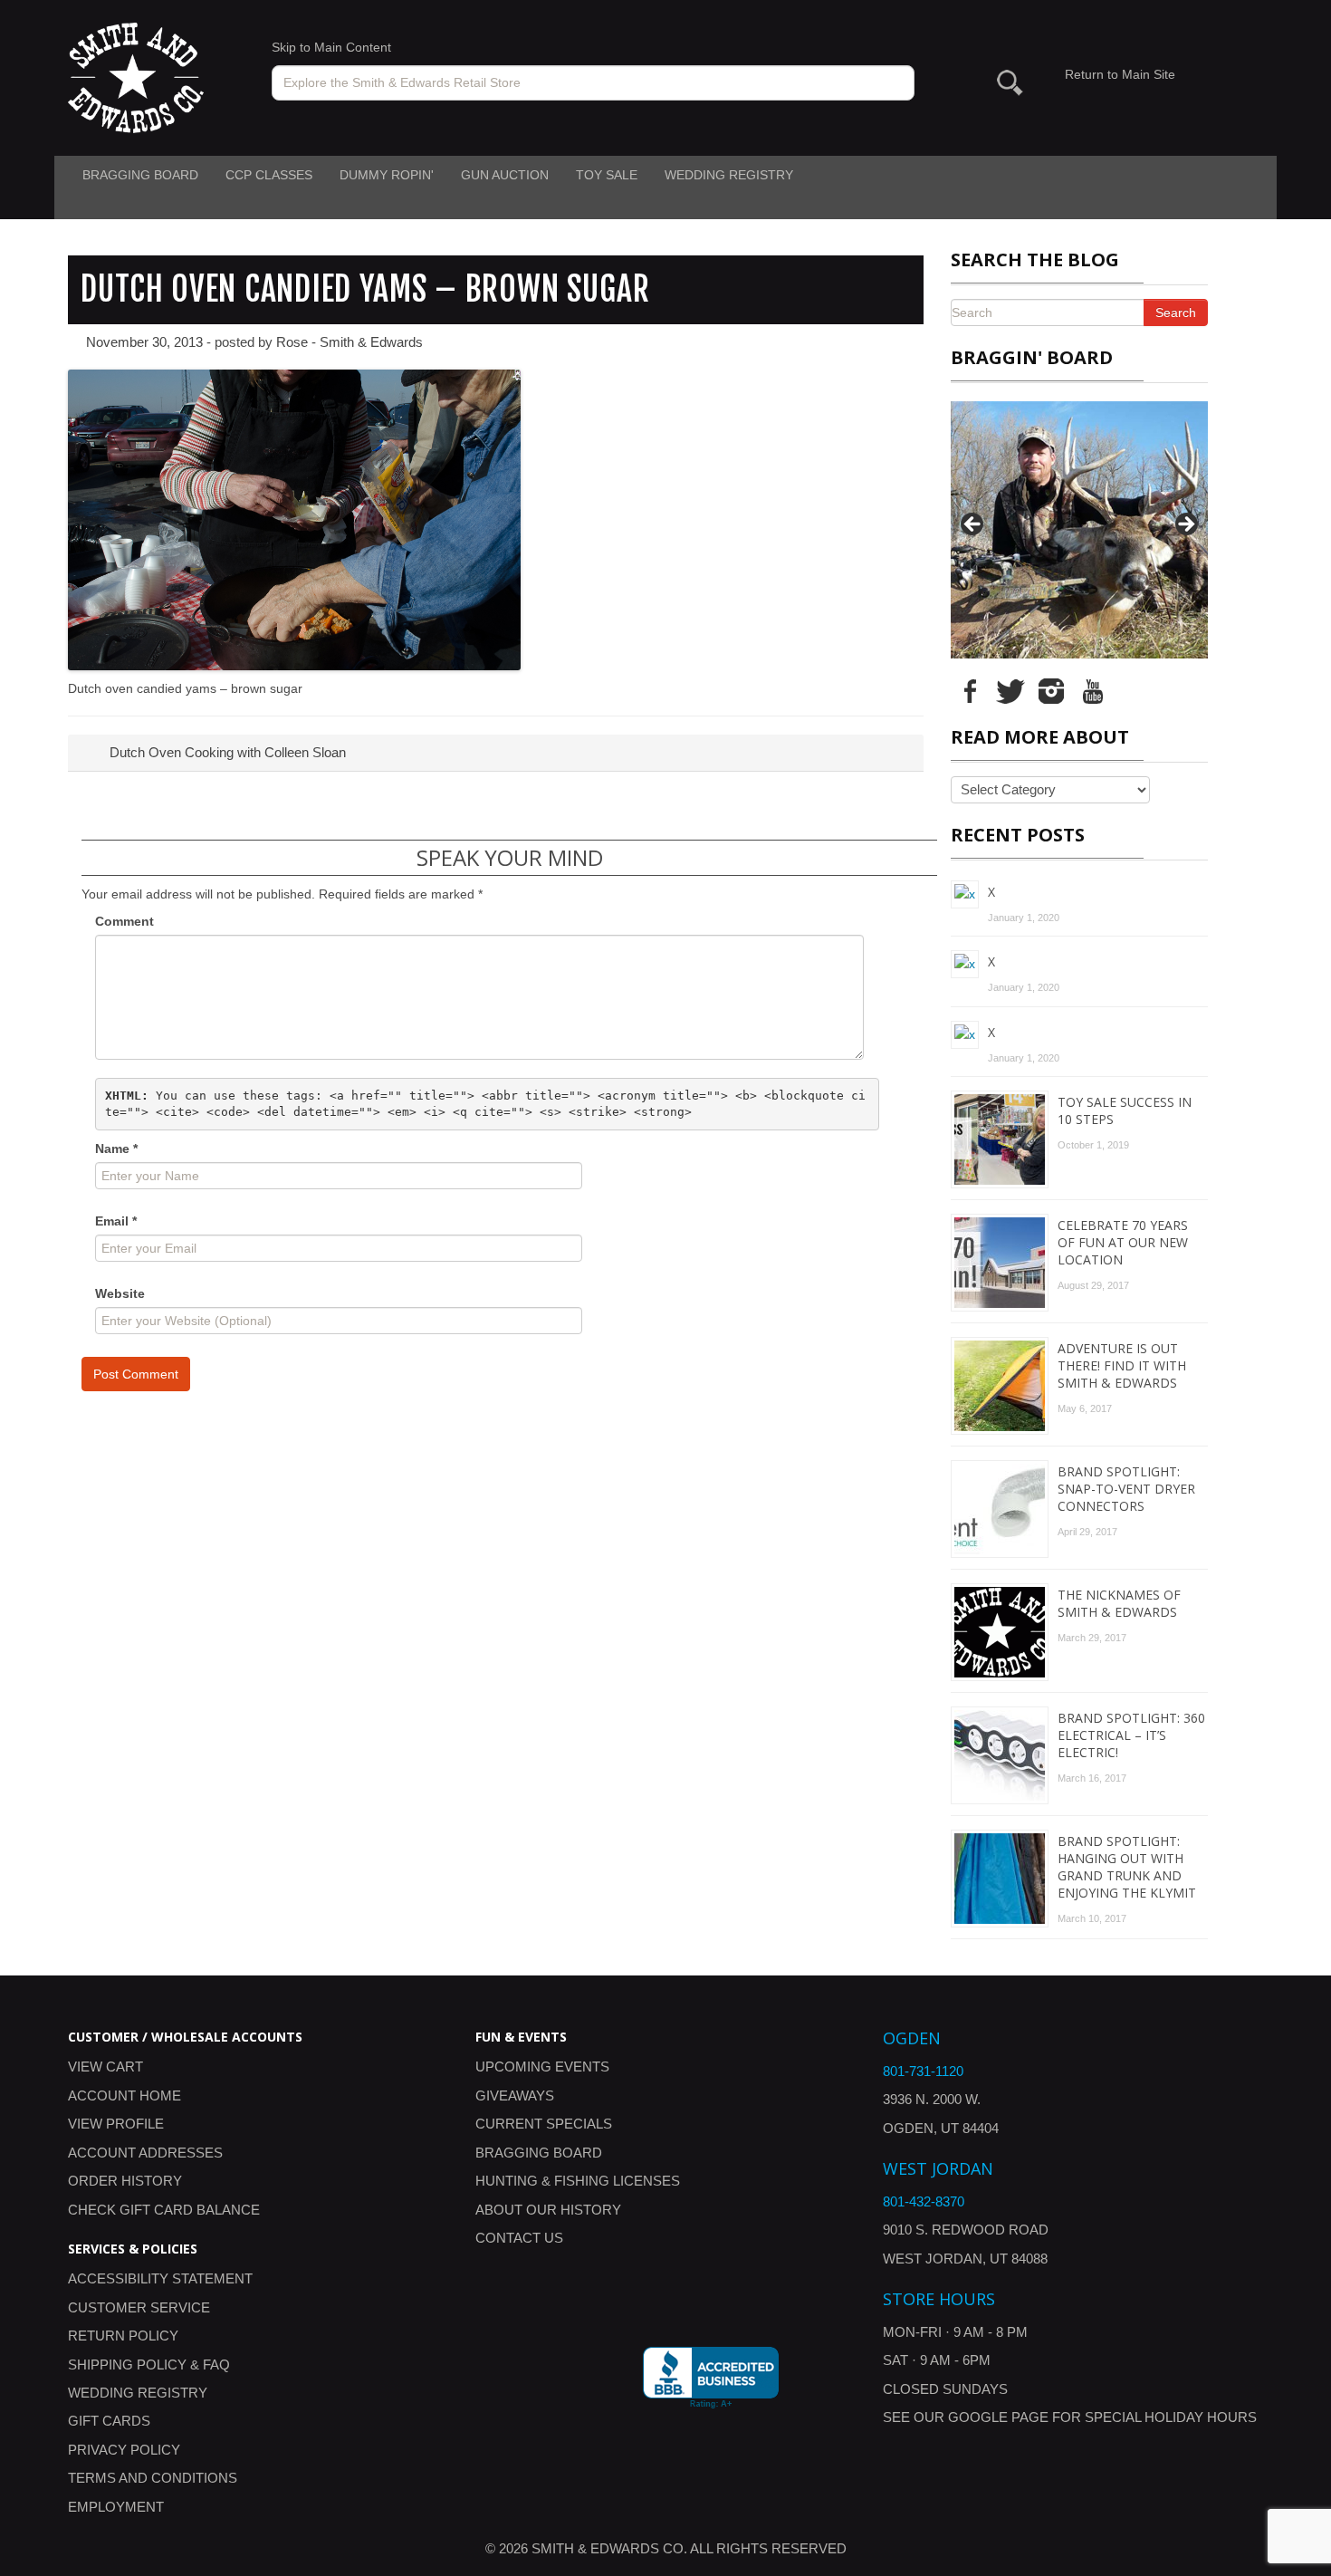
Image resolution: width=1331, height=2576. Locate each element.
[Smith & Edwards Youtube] (1092, 690)
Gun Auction (505, 175)
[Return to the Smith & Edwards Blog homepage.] (136, 77)
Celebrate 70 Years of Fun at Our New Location (1123, 1242)
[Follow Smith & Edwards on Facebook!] (970, 690)
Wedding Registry (729, 175)
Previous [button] (973, 525)
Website (120, 1293)
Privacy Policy (124, 2450)
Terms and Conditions (153, 2478)
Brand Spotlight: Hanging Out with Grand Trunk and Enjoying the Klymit (1127, 1867)
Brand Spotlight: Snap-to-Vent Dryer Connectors (1126, 1489)
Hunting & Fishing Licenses (578, 2181)
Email (116, 1221)
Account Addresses (145, 2153)
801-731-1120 (923, 2071)
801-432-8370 (924, 2201)
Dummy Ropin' (387, 175)
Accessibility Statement (160, 2278)
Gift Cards (109, 2421)
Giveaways (515, 2095)
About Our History (548, 2210)
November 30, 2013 (144, 342)
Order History (125, 2181)
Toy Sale (607, 175)
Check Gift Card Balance (164, 2210)
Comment (124, 921)
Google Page (998, 2417)
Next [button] (1185, 525)
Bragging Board (140, 175)
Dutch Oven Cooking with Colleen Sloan (226, 752)
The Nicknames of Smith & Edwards (1119, 1603)
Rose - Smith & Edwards (350, 342)
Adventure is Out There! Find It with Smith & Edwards (1122, 1365)
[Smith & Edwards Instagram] (1051, 690)
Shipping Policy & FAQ (149, 2365)
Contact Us (519, 2238)
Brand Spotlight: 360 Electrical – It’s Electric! (1131, 1735)
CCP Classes (269, 175)
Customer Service (139, 2307)
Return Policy (123, 2336)
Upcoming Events (542, 2067)
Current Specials (544, 2124)
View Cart (105, 2067)
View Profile (116, 2124)
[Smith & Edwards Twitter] (1010, 690)
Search (1176, 312)
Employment (116, 2507)
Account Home (124, 2095)
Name (116, 1149)
